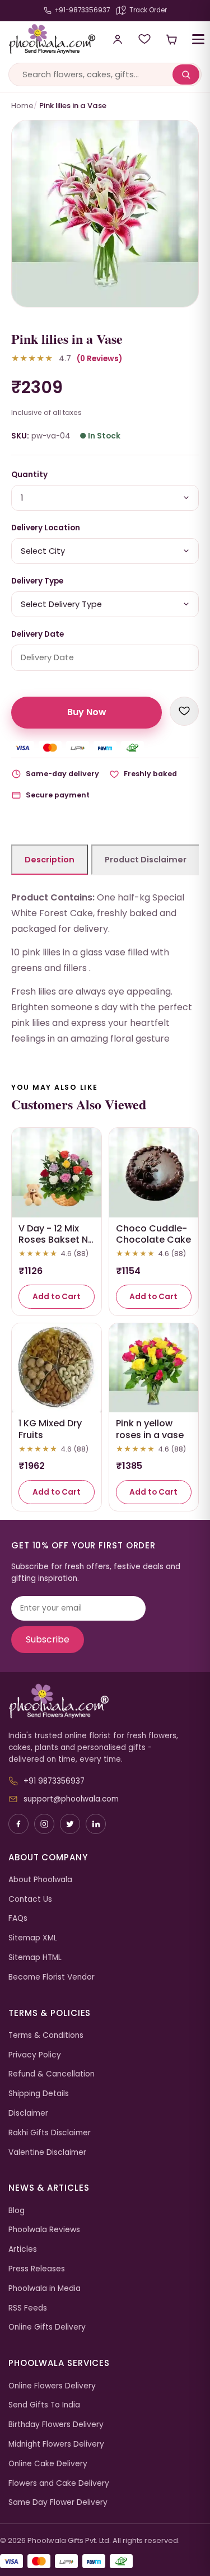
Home (22, 106)
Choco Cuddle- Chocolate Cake (153, 1234)
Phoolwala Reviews (44, 2230)
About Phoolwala (40, 1880)
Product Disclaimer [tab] (146, 860)
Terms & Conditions (46, 2035)
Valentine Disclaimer (47, 2152)
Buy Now (87, 712)
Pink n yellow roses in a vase (150, 1429)
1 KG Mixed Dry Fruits (50, 1429)
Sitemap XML (33, 1938)
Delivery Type (37, 581)
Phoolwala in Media (45, 2288)
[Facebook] (18, 1824)
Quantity (29, 475)
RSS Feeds (28, 2308)
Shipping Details (39, 2094)
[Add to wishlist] (184, 711)
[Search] (186, 74)
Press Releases (37, 2269)
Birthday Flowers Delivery (56, 2425)
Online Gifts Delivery (47, 2327)
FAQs (18, 1918)
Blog (17, 2211)
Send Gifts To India (44, 2405)
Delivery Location (46, 528)
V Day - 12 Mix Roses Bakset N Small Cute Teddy (53, 1246)
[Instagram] (44, 1824)
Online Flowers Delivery (52, 2386)
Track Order (148, 10)
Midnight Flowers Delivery (56, 2444)
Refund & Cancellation (52, 2074)
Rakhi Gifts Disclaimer (50, 2133)
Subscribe (48, 1639)
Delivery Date (38, 634)
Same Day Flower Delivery (58, 2502)
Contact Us (30, 1899)
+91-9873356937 (82, 10)
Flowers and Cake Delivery (59, 2483)
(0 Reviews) (99, 359)
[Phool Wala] (48, 39)
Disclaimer (28, 2113)
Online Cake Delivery (48, 2464)
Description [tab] (50, 860)
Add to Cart (57, 1297)
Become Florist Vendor (52, 1977)
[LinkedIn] (96, 1824)
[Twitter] (70, 1824)
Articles (23, 2249)
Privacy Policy (35, 2055)
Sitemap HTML (35, 1957)
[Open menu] (198, 39)
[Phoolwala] (105, 1701)
